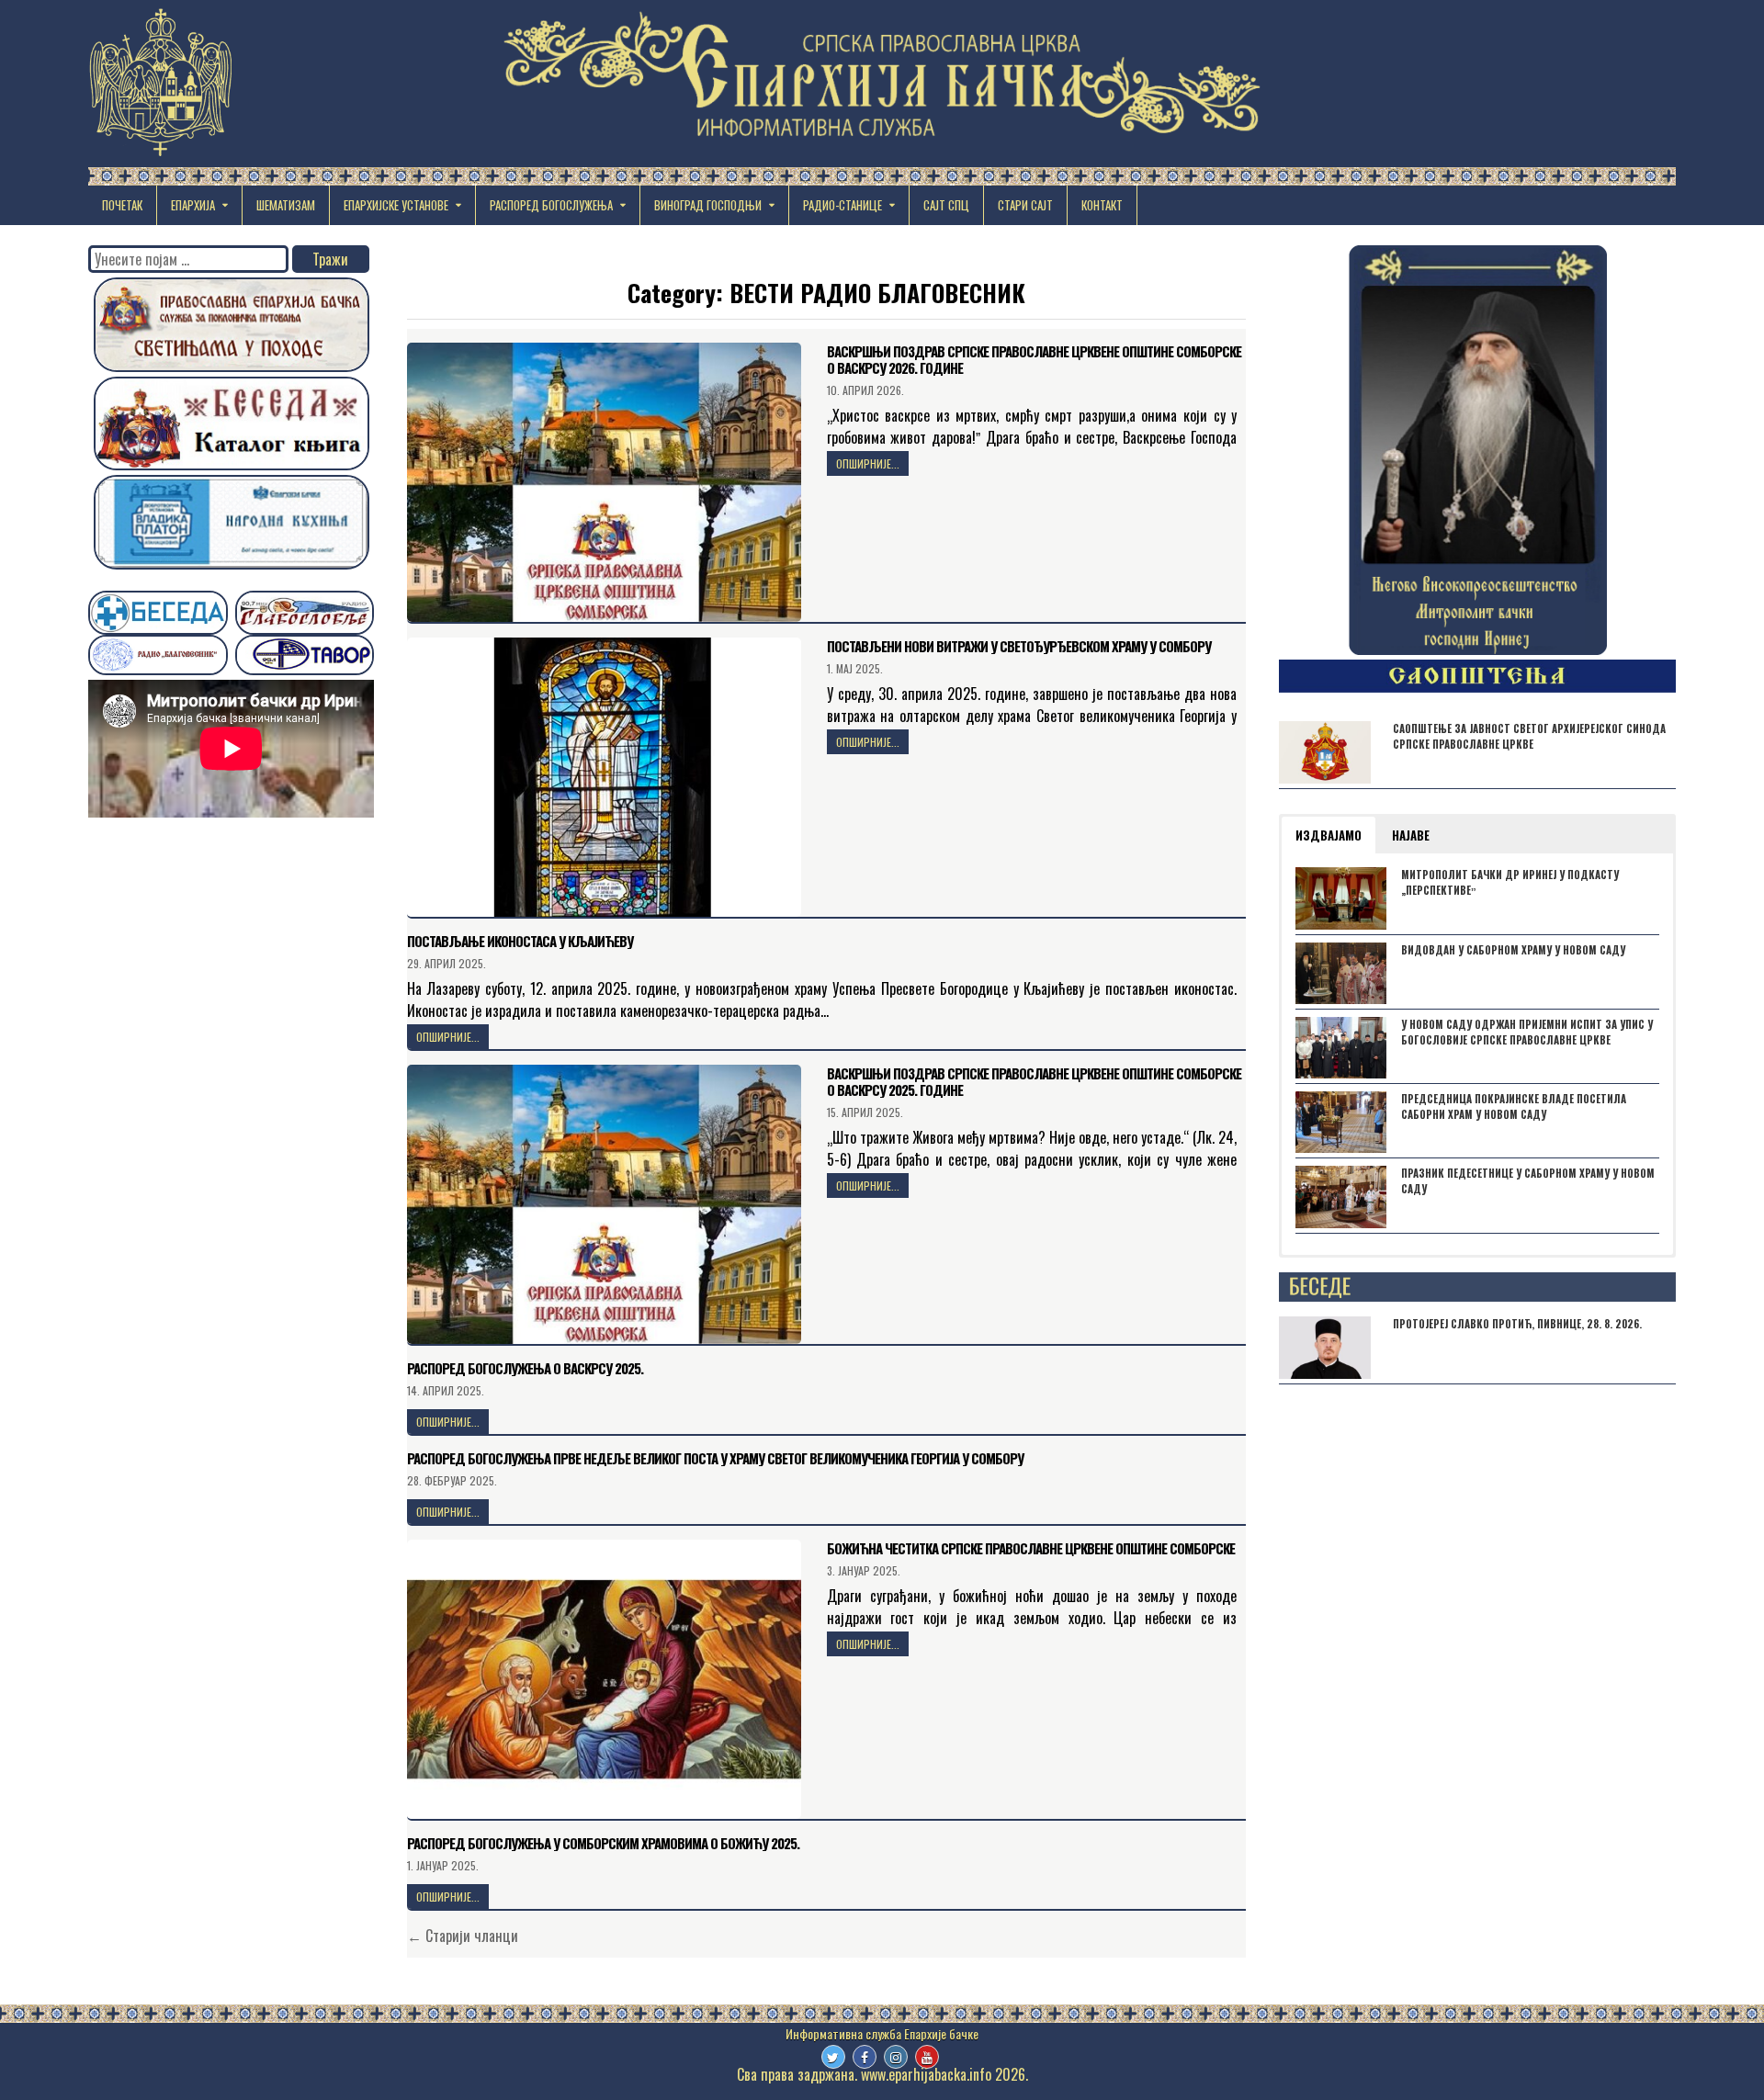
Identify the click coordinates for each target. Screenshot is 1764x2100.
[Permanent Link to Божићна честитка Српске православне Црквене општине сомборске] (604, 1679)
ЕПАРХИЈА (193, 205)
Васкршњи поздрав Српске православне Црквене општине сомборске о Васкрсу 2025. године (1034, 1081)
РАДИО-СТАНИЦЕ (842, 205)
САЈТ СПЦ (946, 205)
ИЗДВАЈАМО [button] (1329, 835)
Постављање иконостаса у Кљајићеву (520, 941)
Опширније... (868, 463)
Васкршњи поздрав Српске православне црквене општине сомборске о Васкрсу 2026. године (1034, 359)
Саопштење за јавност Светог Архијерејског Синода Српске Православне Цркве (1529, 736)
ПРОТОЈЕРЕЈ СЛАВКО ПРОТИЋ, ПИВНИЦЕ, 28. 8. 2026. (1517, 1324)
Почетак (122, 205)
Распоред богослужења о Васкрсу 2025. (525, 1368)
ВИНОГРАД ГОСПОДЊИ (708, 205)
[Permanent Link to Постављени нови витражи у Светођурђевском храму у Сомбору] (604, 777)
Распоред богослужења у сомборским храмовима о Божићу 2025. (603, 1843)
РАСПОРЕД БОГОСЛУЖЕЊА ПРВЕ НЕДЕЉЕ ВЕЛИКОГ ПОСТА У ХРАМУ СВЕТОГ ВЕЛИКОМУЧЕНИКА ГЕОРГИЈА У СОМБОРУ (715, 1458)
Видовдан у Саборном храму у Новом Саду (1513, 950)
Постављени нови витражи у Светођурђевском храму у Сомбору (1019, 646)
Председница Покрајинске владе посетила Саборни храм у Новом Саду (1514, 1106)
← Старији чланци (463, 1936)
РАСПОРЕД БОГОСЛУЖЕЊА (551, 205)
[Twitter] (833, 2057)
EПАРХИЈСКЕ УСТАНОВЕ (396, 205)
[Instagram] (896, 2057)
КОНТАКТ (1102, 205)
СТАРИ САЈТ (1025, 205)
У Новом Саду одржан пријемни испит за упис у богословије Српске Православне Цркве (1527, 1032)
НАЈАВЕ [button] (1411, 835)
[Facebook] (865, 2057)
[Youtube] (927, 2057)
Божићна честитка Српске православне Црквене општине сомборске (1031, 1548)
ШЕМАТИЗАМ (286, 205)
